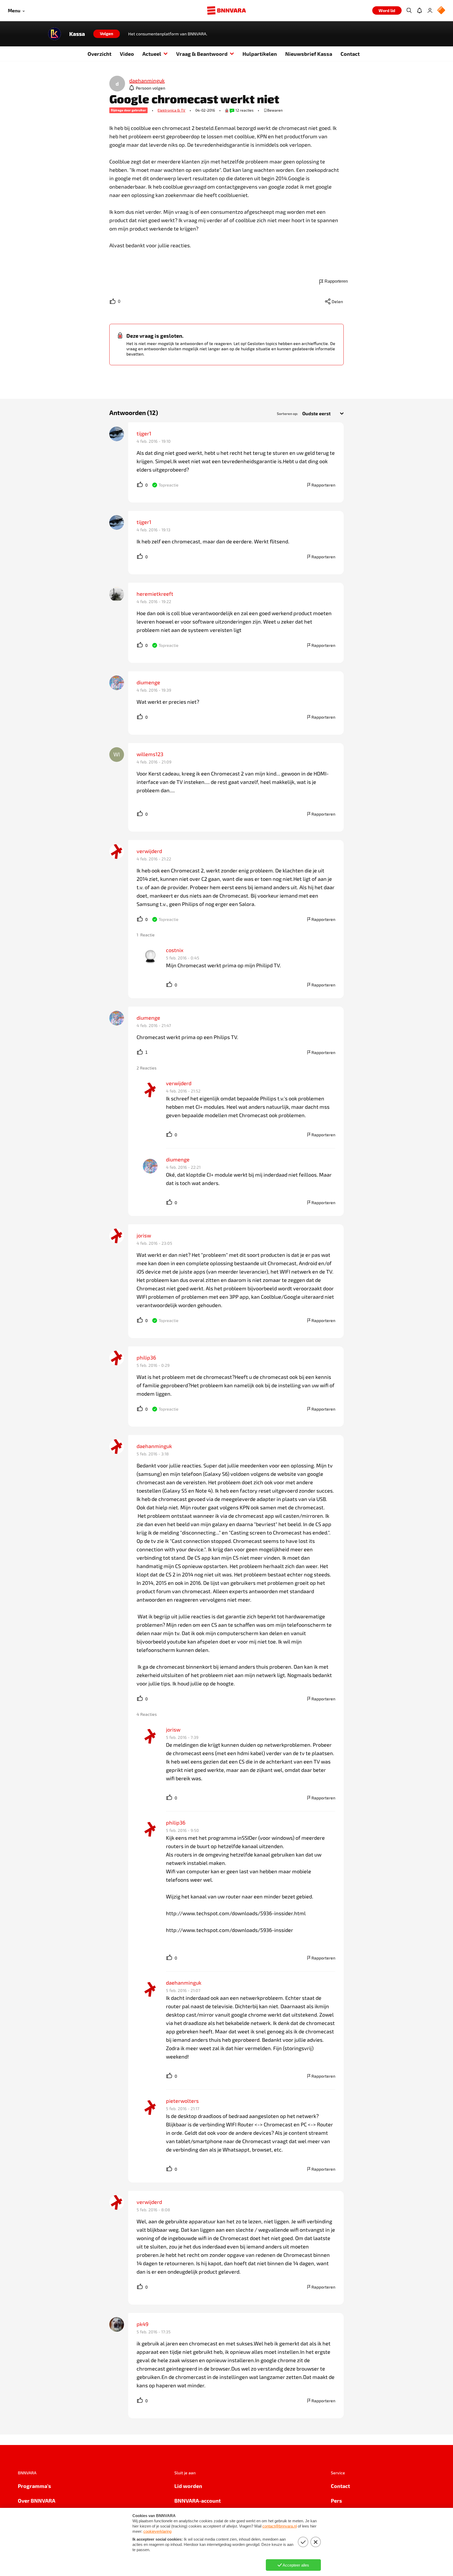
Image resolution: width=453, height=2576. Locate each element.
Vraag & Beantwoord (202, 54)
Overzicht (99, 54)
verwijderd (149, 851)
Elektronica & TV (171, 110)
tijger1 (144, 433)
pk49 (142, 2324)
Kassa (77, 34)
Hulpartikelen (260, 54)
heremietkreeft (155, 594)
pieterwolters (182, 2101)
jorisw (144, 1235)
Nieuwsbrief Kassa (309, 54)
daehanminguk (154, 1446)
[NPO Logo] (441, 11)
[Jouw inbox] (419, 10)
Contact (350, 54)
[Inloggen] (430, 10)
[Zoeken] (409, 10)
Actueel (152, 54)
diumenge (148, 682)
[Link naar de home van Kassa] (55, 34)
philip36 (146, 1357)
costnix (175, 950)
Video (127, 54)
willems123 (150, 754)
